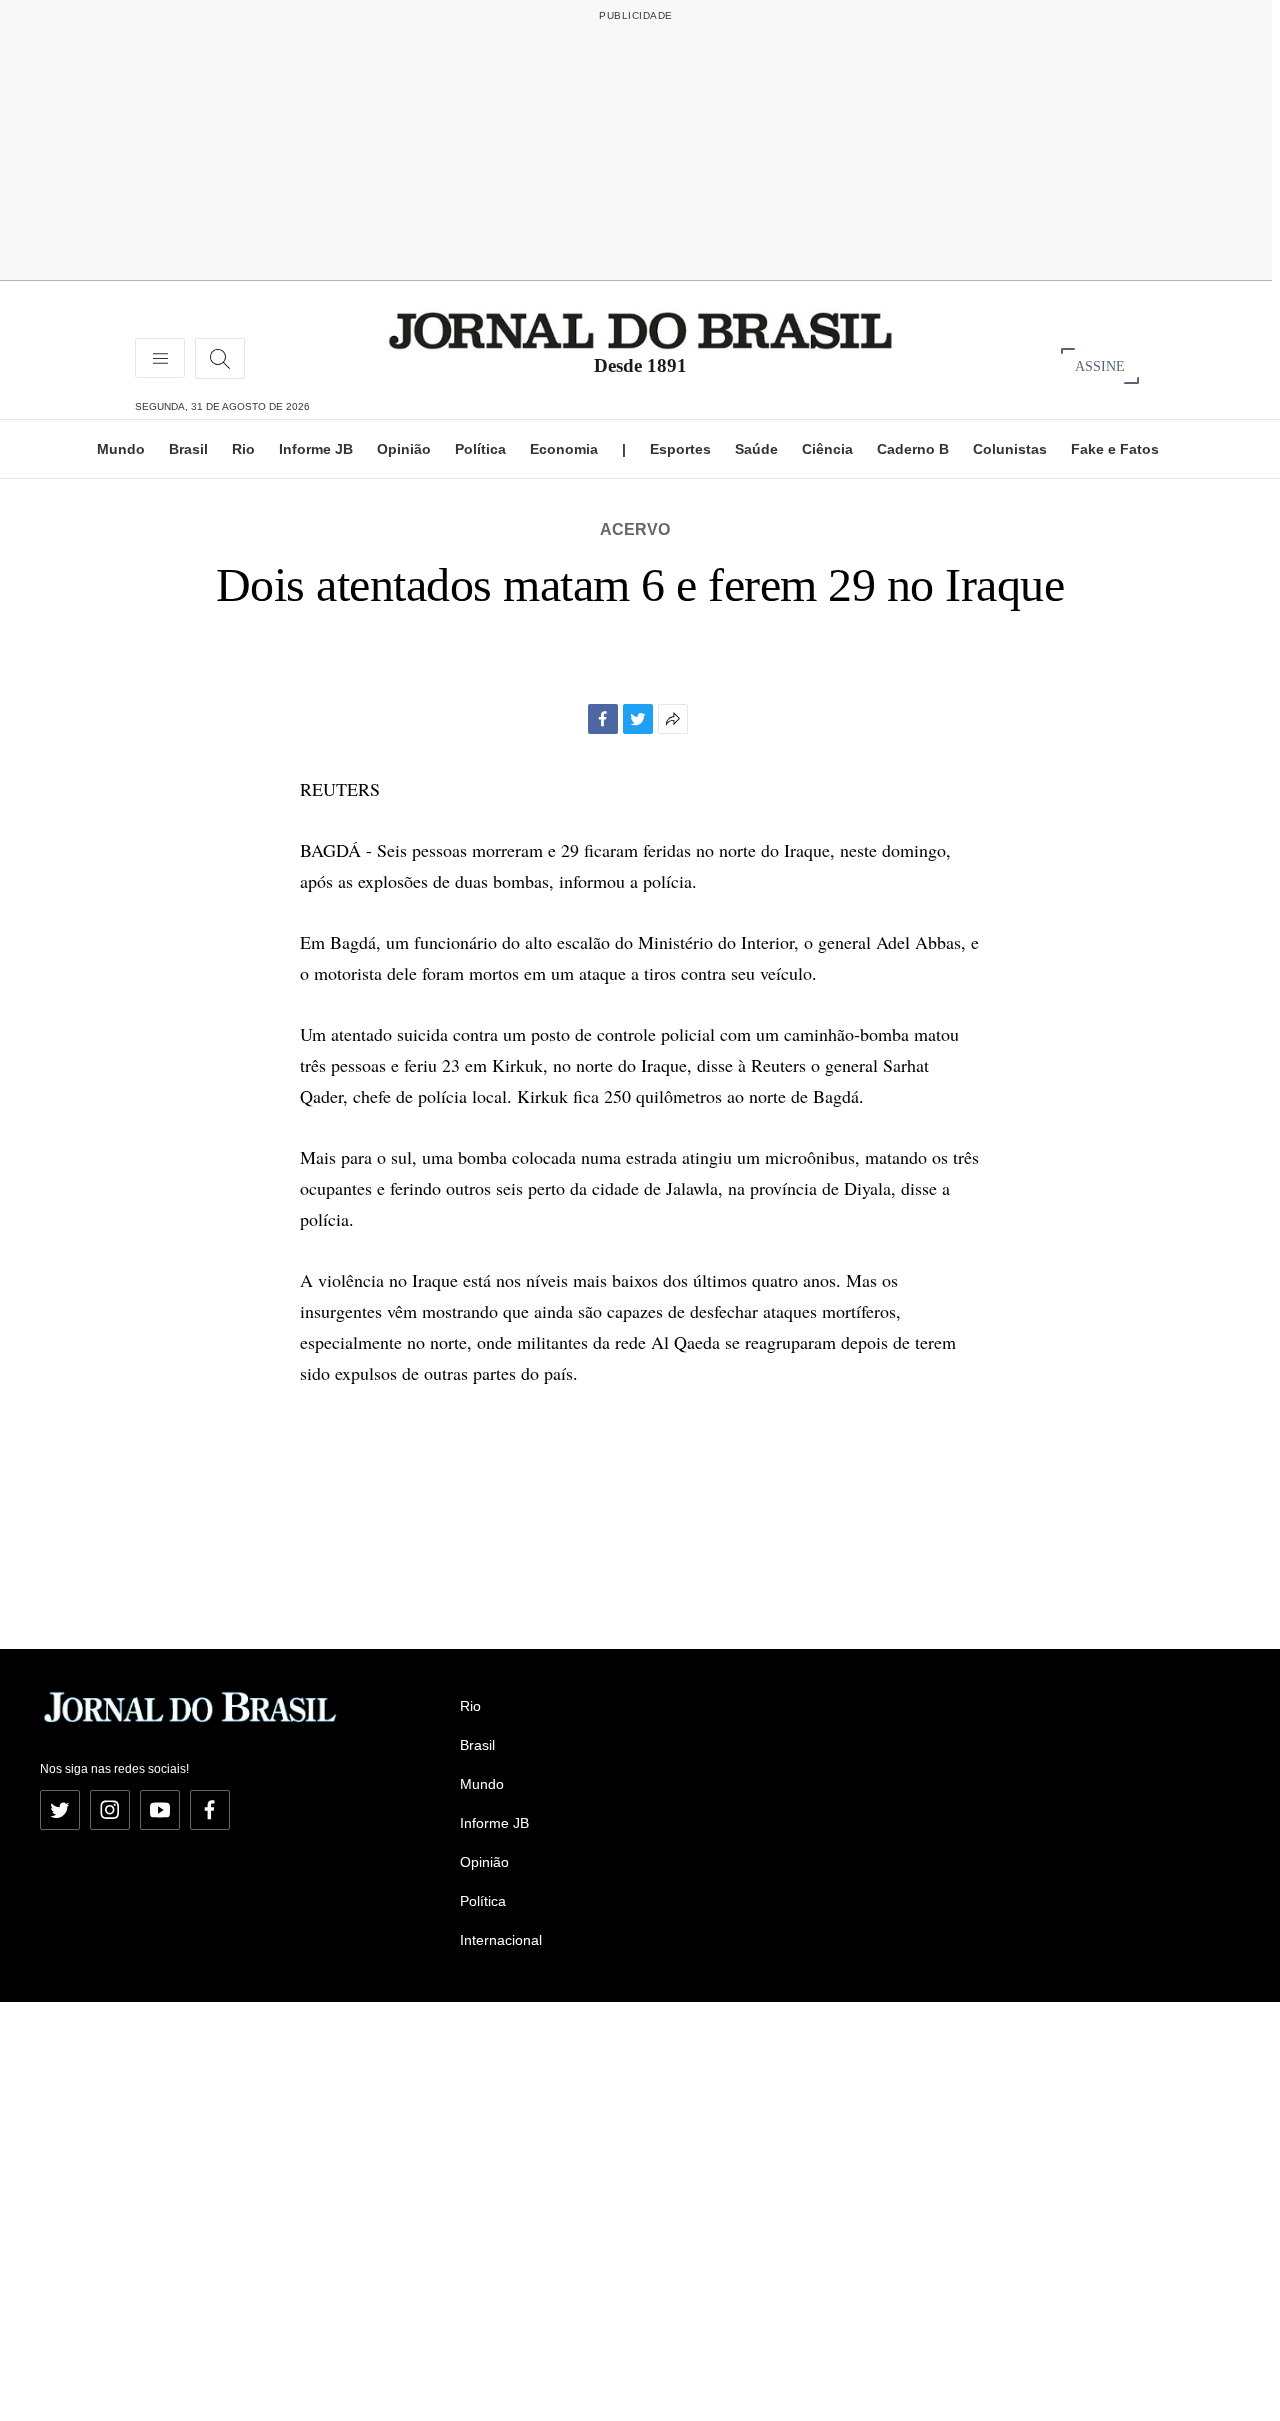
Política (480, 449)
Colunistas (1010, 449)
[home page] (640, 329)
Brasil (188, 449)
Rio (243, 449)
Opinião (404, 449)
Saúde (756, 449)
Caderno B (913, 449)
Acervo (635, 529)
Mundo (121, 449)
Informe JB (316, 449)
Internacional (501, 1940)
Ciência (827, 449)
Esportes (680, 449)
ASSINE (1100, 365)
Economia (564, 449)
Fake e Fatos (1115, 449)
